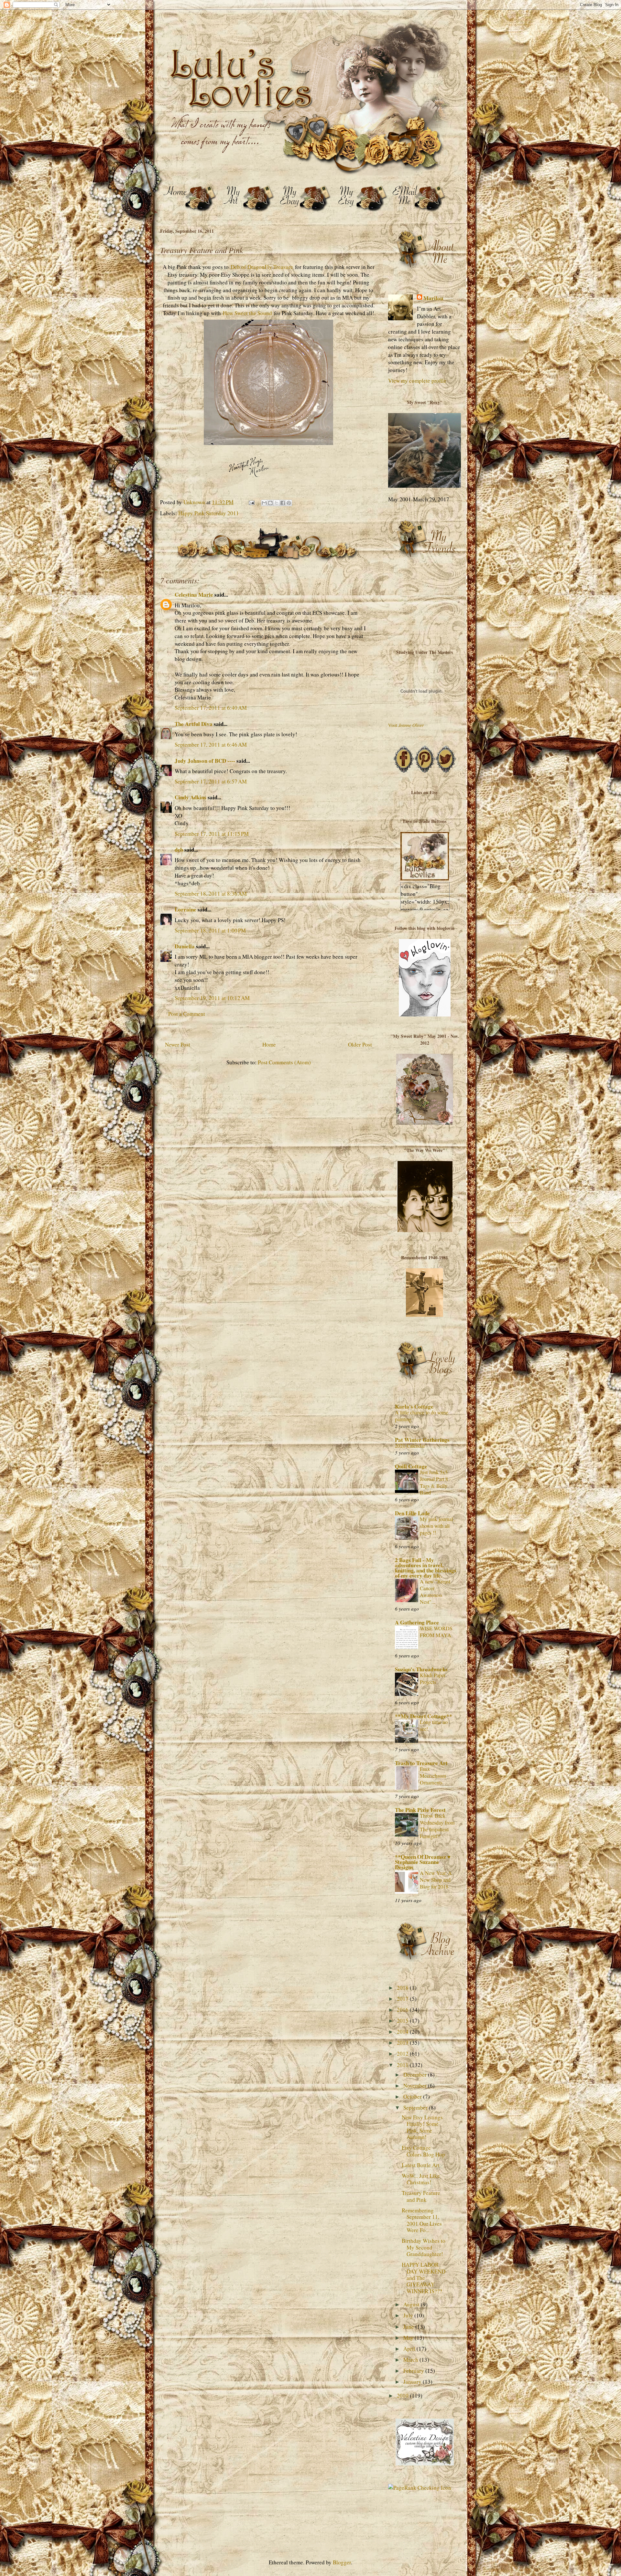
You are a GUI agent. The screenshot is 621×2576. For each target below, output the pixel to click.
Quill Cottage (411, 1466)
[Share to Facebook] (283, 503)
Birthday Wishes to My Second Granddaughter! (424, 2247)
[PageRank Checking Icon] (420, 2488)
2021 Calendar (410, 1446)
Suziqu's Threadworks (421, 1669)
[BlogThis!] (270, 503)
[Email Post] (251, 502)
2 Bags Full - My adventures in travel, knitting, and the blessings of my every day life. (426, 1568)
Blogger (342, 2562)
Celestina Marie (194, 595)
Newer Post (178, 1044)
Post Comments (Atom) (284, 1062)
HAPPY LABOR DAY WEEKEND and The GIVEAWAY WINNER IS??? (424, 2278)
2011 (403, 2065)
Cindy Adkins (191, 797)
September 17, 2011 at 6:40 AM (211, 708)
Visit (406, 725)
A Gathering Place (417, 1622)
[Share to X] (277, 503)
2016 (403, 2010)
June (409, 2327)
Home (269, 1044)
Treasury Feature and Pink (421, 2196)
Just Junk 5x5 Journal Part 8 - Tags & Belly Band (435, 1482)
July (409, 2315)
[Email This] (264, 503)
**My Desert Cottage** (424, 1716)
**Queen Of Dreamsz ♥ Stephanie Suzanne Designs (423, 1862)
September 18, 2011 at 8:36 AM (211, 894)
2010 (403, 2395)
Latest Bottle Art (421, 2165)
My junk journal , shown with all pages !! (438, 1526)
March (411, 2360)
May (409, 2338)
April (410, 2349)
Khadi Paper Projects (433, 1679)
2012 (403, 2054)
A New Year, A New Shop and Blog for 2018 (436, 1880)
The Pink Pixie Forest (420, 1810)
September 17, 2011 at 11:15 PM (212, 834)
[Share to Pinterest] (289, 503)
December (416, 2075)
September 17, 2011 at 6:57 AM (211, 781)
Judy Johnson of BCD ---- (205, 761)
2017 (403, 1999)
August (412, 2304)
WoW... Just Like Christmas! (421, 2179)
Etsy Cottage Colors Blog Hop (423, 2151)
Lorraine (185, 909)
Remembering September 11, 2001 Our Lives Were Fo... (422, 2220)
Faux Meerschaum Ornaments (433, 1776)
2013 (403, 2043)
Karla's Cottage (414, 1406)
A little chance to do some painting (422, 1416)
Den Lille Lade (412, 1513)
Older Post (360, 1044)
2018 (403, 1988)
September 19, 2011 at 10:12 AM (212, 998)
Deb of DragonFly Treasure (262, 267)
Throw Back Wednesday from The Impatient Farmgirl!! (437, 1826)
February (414, 2371)
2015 (403, 2021)
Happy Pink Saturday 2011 (209, 513)
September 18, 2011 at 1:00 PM (210, 930)
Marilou (433, 298)
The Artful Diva (194, 724)
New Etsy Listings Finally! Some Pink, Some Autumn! (422, 2127)
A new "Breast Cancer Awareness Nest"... (435, 1592)
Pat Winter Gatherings (422, 1440)
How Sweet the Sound (247, 313)
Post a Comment (187, 1014)
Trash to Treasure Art (421, 1763)
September (416, 2108)
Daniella (185, 946)
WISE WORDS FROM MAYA (436, 1632)
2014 (403, 2032)
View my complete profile (417, 381)
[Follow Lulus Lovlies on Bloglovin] (425, 1014)
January (413, 2382)
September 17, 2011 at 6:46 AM (211, 745)
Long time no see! (434, 1725)
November (416, 2086)
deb (179, 850)
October (413, 2097)
